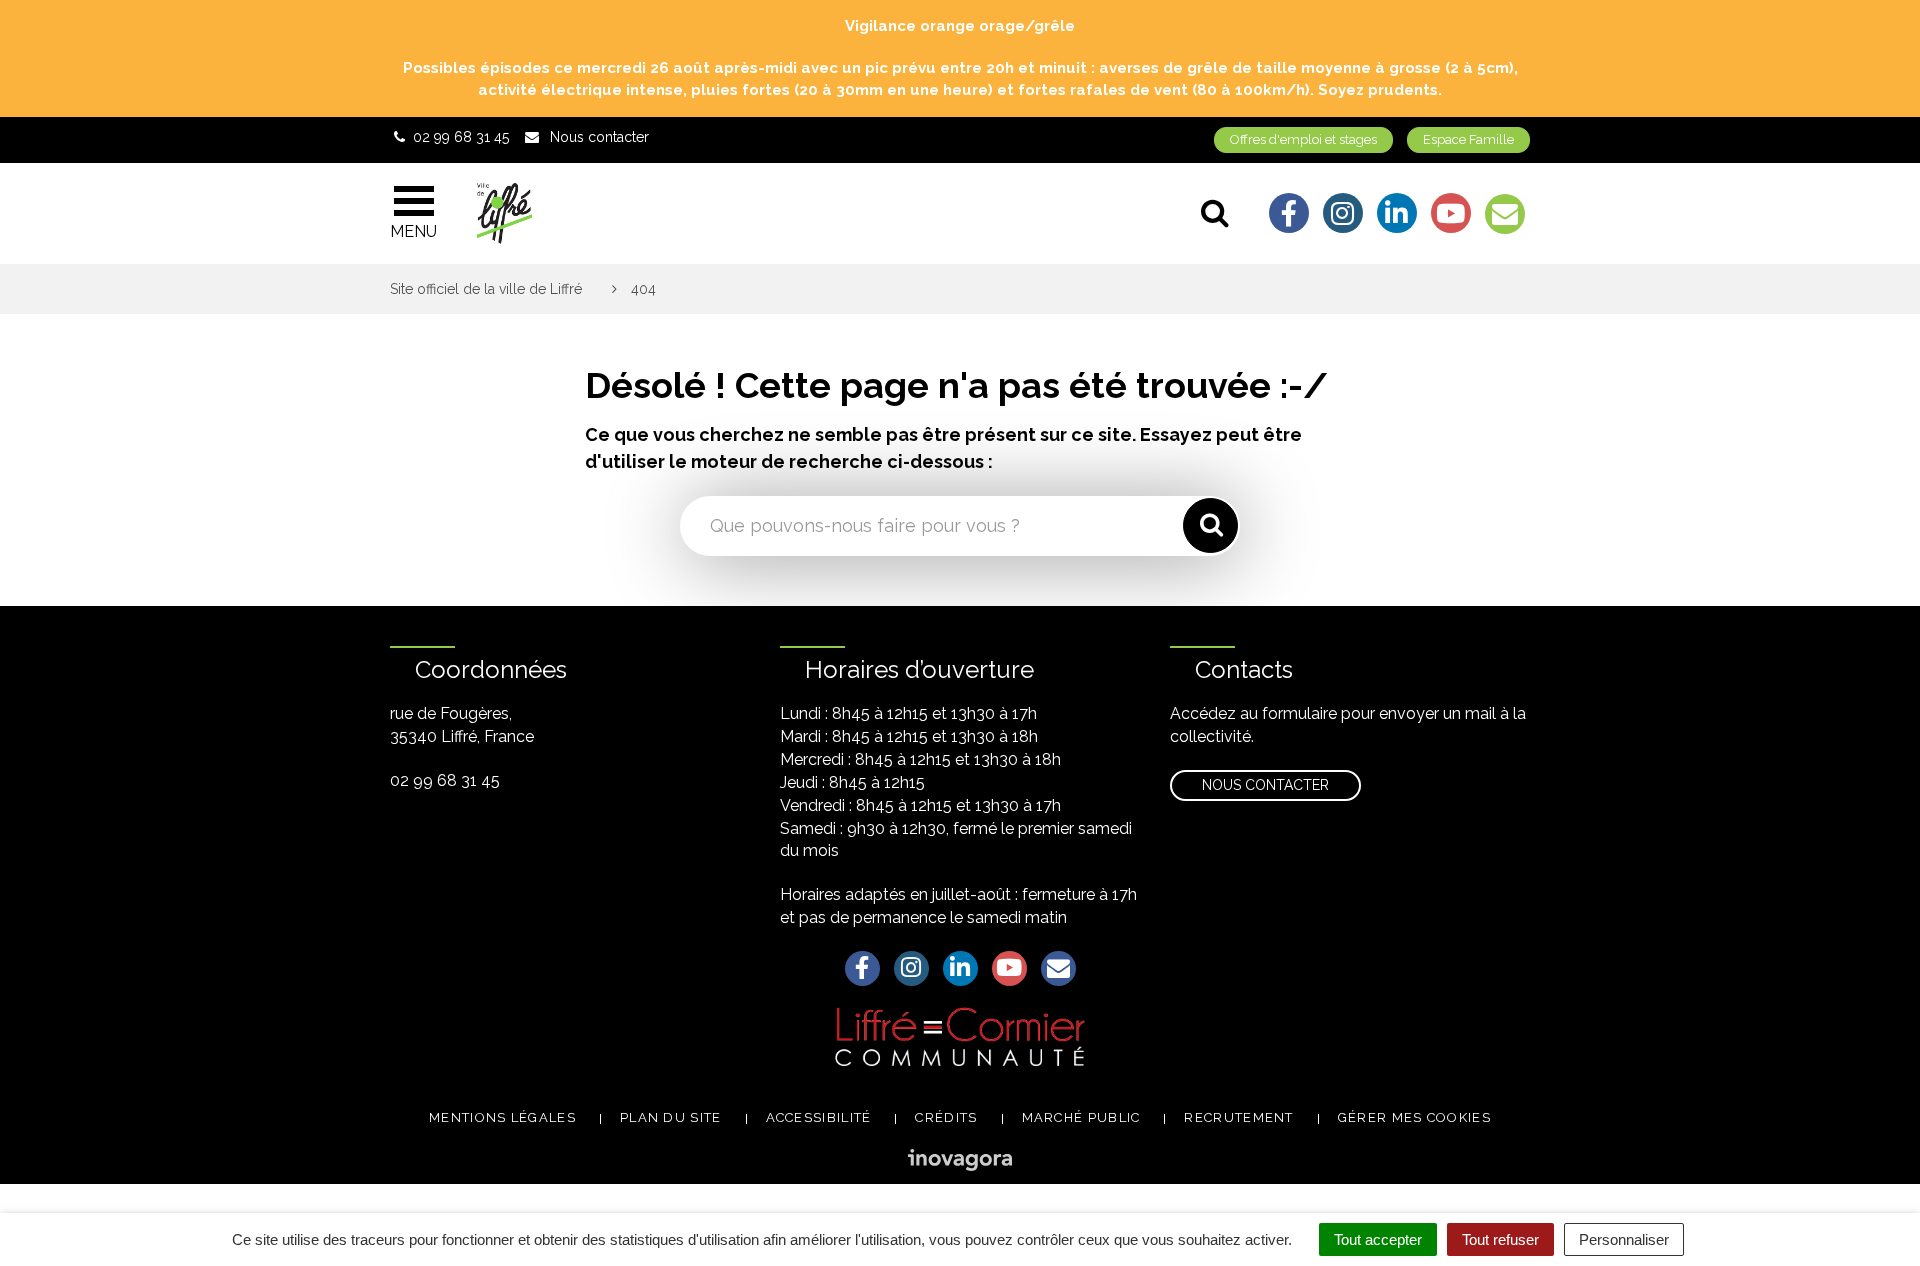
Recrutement (1238, 1117)
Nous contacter (1265, 785)
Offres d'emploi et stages (1303, 139)
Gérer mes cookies (1414, 1117)
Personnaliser (1624, 1239)
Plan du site (671, 1117)
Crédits (946, 1117)
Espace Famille (1468, 139)
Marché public (1081, 1117)
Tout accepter (1378, 1239)
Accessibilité (819, 1117)
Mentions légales (502, 1117)
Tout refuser (1500, 1239)
